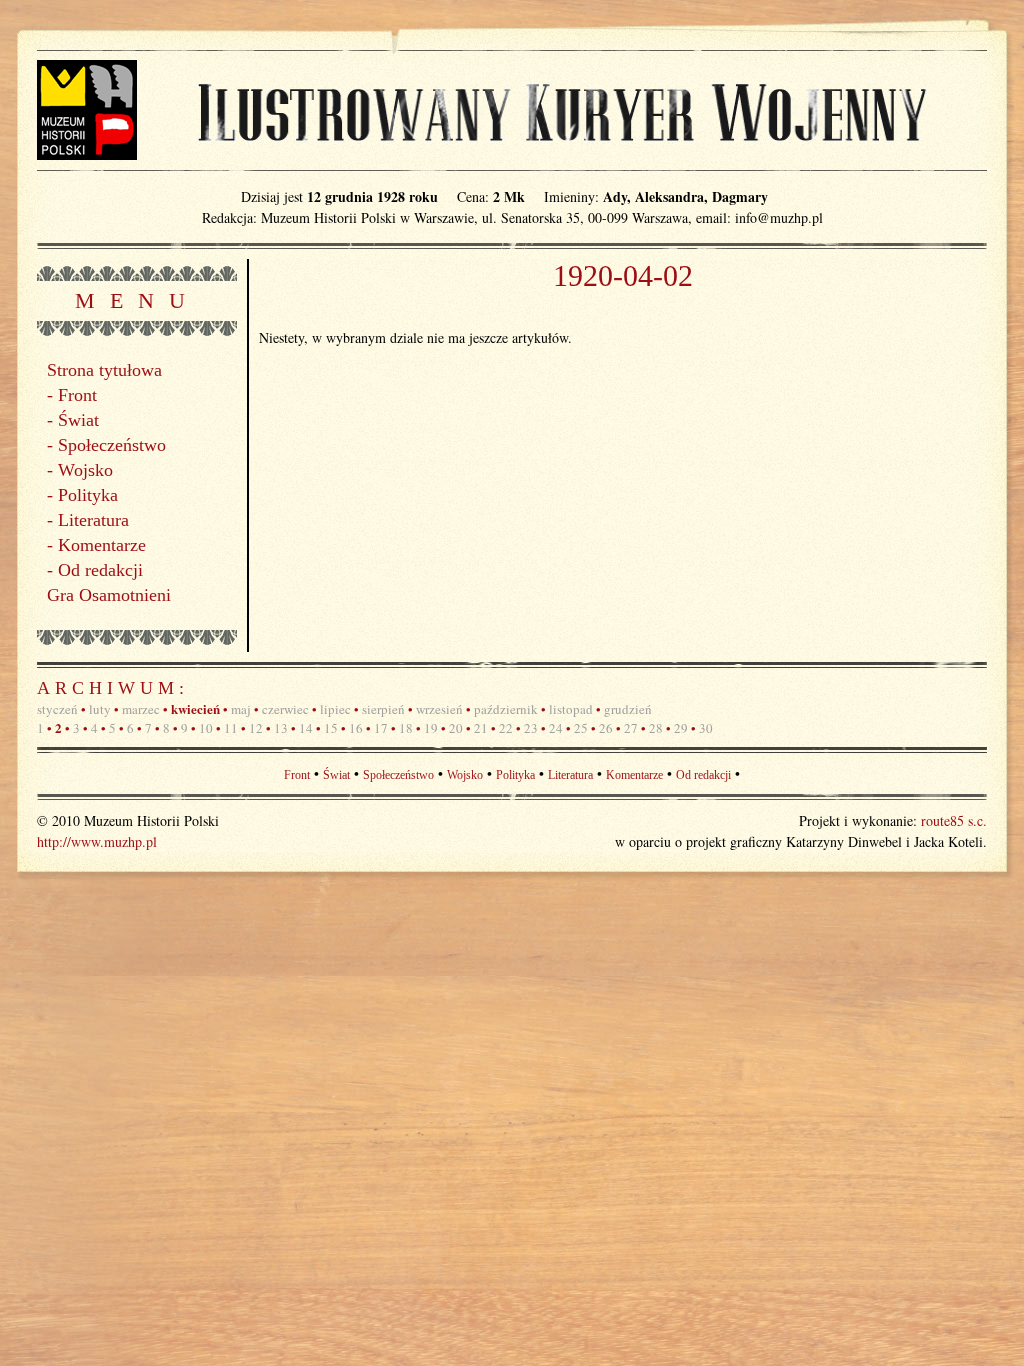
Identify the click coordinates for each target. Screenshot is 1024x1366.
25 (581, 728)
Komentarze (102, 545)
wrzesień (439, 709)
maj (241, 709)
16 (356, 728)
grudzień (628, 709)
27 (631, 728)
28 (656, 728)
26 (606, 728)
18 (406, 728)
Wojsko (85, 470)
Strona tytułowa (104, 370)
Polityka (88, 495)
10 (206, 728)
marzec (141, 709)
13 (281, 728)
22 (506, 728)
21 (481, 728)
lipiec (335, 709)
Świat (78, 420)
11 (231, 728)
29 (681, 728)
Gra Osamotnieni (109, 595)
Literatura (93, 520)
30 (706, 728)
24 (556, 728)
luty (100, 709)
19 (431, 728)
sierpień (383, 709)
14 (306, 728)
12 (256, 728)
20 (456, 728)
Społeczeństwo (112, 445)
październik (506, 709)
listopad (571, 709)
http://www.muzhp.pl (97, 841)
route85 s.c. (954, 820)
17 (381, 728)
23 (531, 728)
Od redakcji (100, 570)
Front (77, 395)
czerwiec (285, 709)
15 (331, 728)
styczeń (57, 709)
